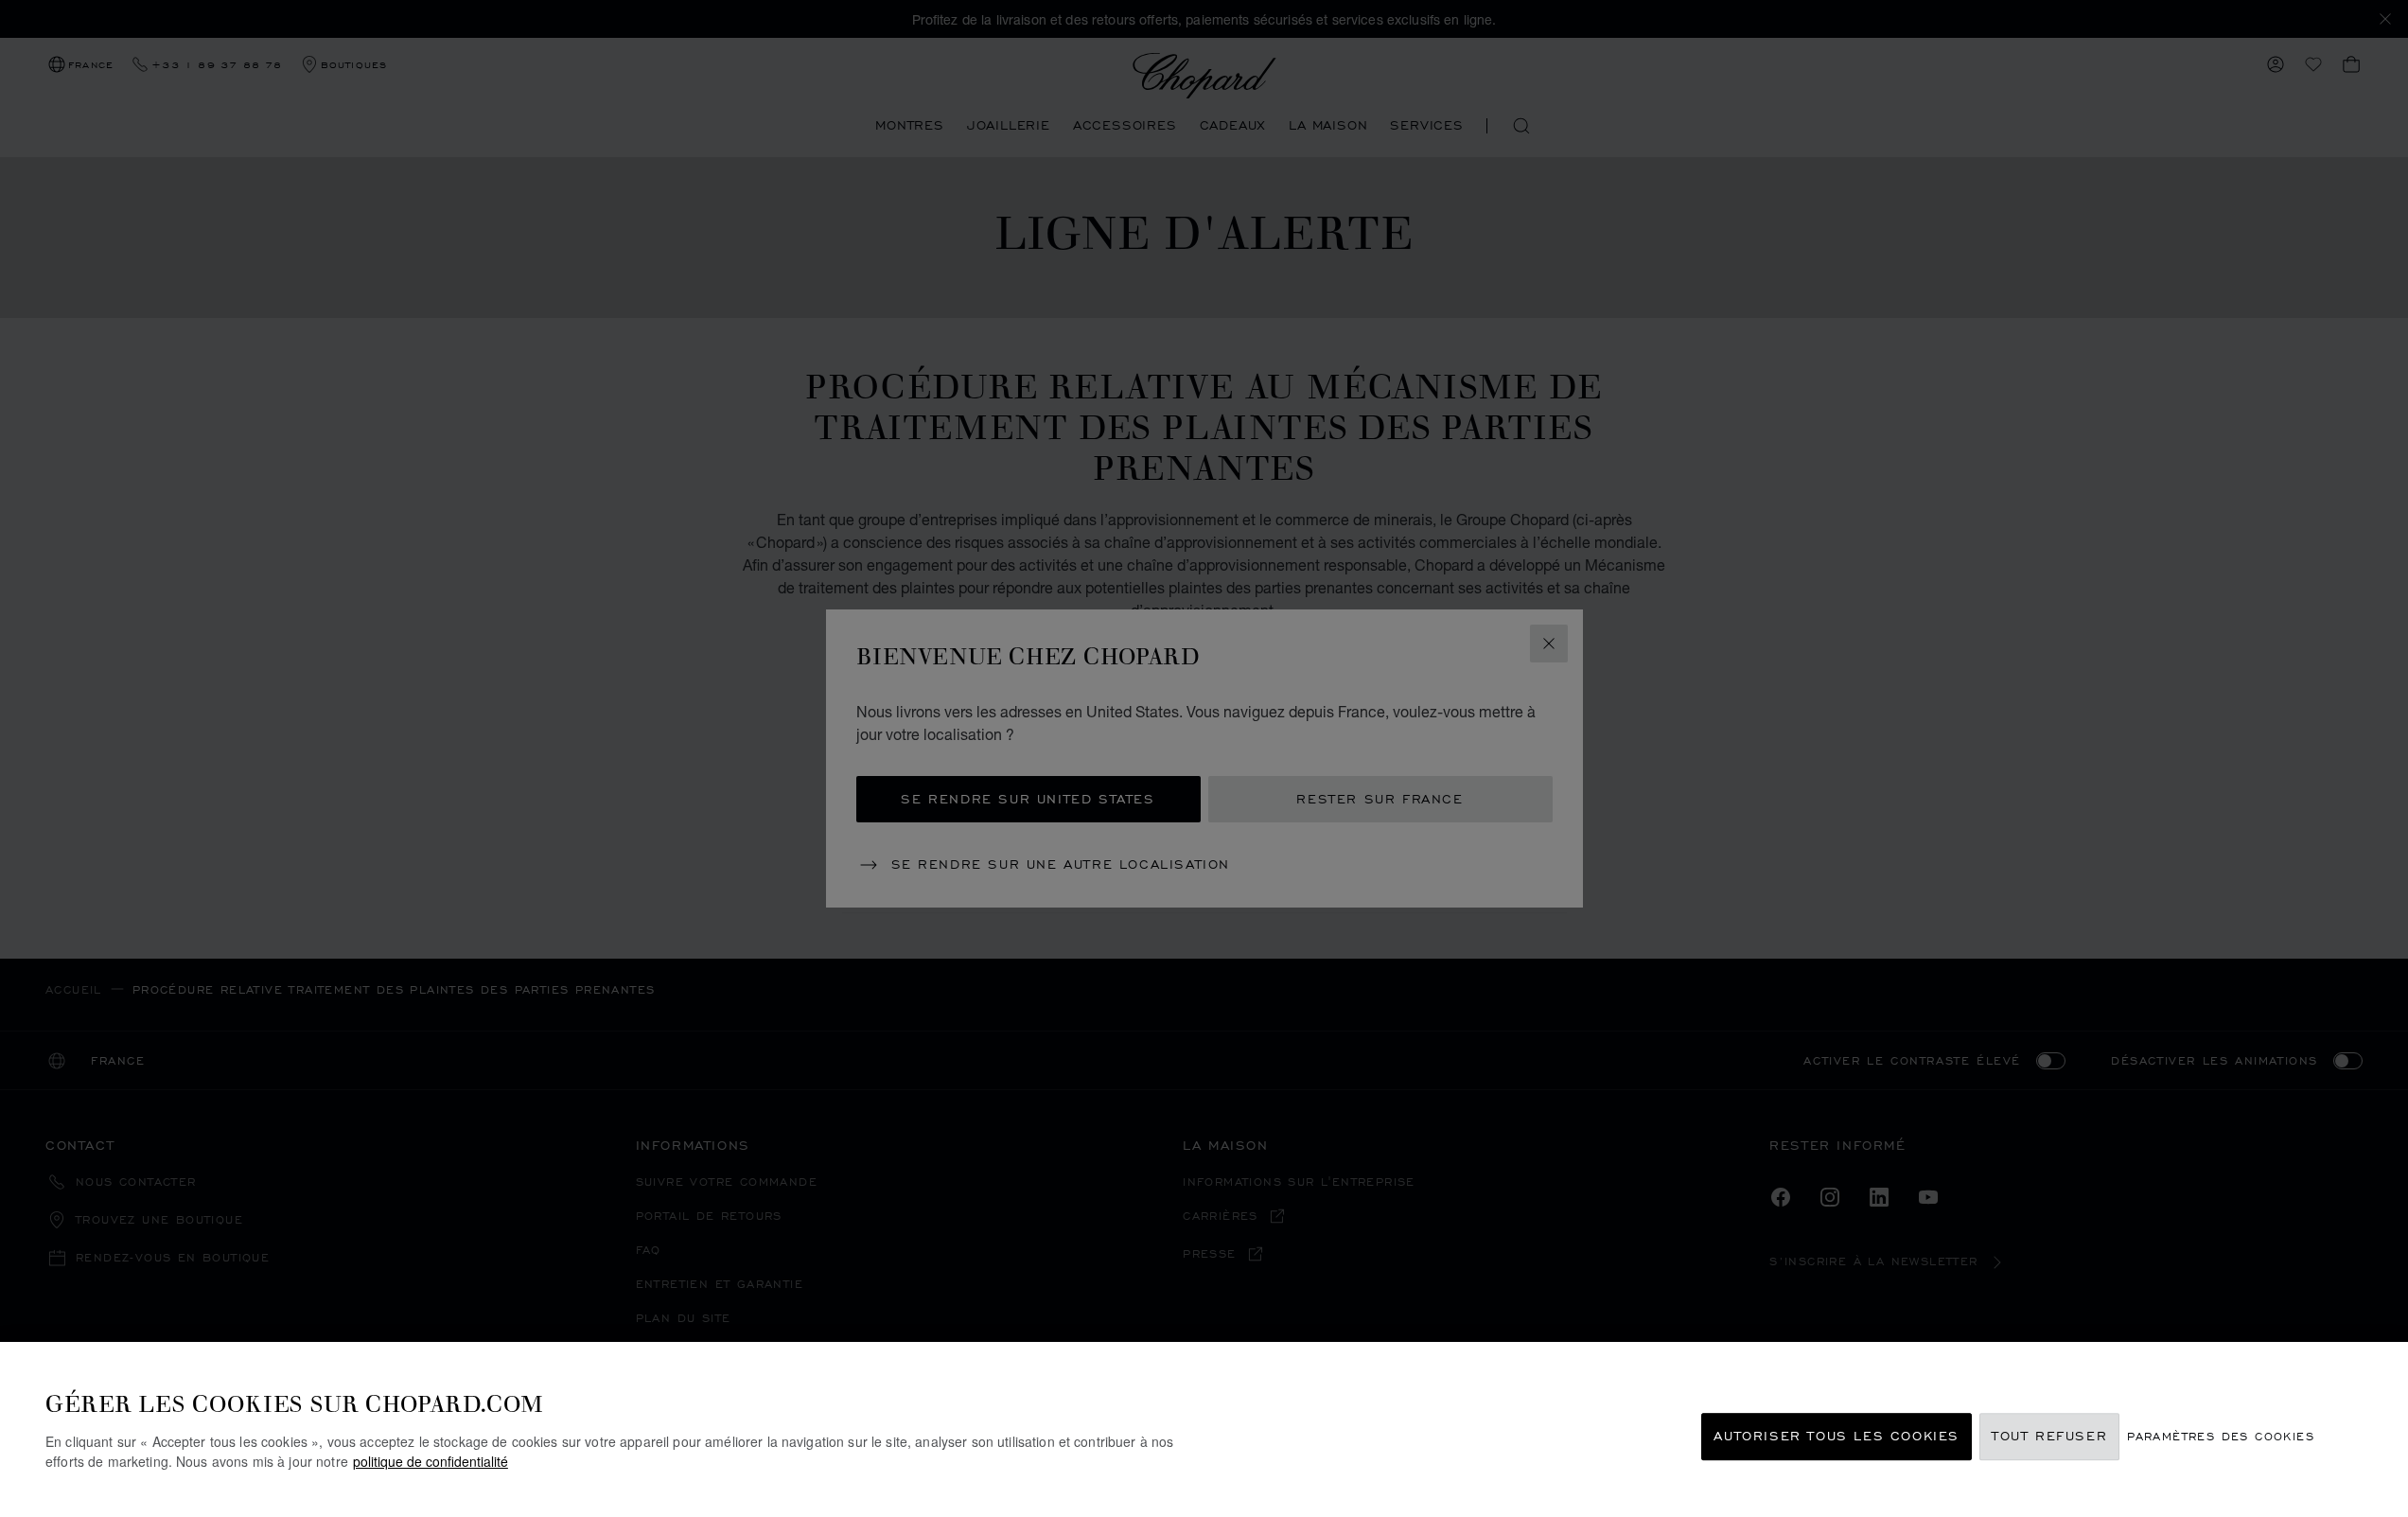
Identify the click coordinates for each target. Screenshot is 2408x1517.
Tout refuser (2049, 1437)
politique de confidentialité (431, 1461)
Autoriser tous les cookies (1837, 1437)
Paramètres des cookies (2221, 1437)
